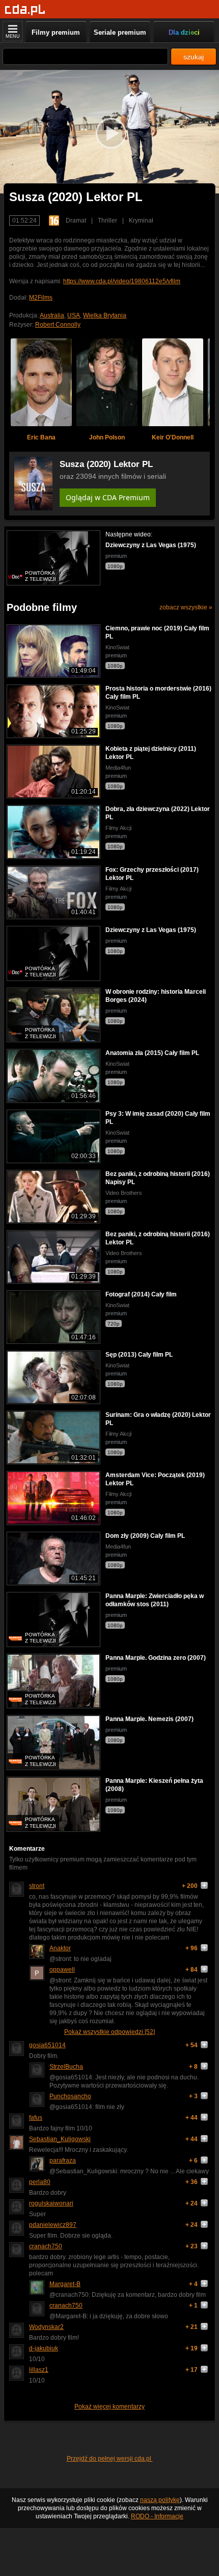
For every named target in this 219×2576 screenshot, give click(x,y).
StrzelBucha (66, 2067)
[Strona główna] (25, 10)
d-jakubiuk (44, 2348)
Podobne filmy (42, 607)
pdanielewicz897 (53, 2225)
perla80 (40, 2182)
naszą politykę (160, 2500)
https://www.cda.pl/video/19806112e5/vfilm (122, 281)
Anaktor (60, 1948)
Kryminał (141, 220)
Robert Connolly (58, 325)
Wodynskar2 (46, 2327)
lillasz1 (39, 2370)
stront (37, 1886)
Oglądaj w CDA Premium (108, 497)
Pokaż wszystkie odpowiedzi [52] (109, 2032)
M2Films (41, 298)
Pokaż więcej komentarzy (109, 2407)
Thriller (107, 220)
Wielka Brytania (105, 315)
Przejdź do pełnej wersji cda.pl (110, 2459)
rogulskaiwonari (51, 2203)
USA (74, 315)
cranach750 (46, 2246)
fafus (36, 2118)
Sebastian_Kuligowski (60, 2139)
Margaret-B (65, 2284)
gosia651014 (47, 2045)
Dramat (76, 220)
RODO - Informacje (157, 2516)
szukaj (194, 57)
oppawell (62, 1970)
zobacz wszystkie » (186, 607)
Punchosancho (70, 2096)
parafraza (63, 2161)
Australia (52, 315)
